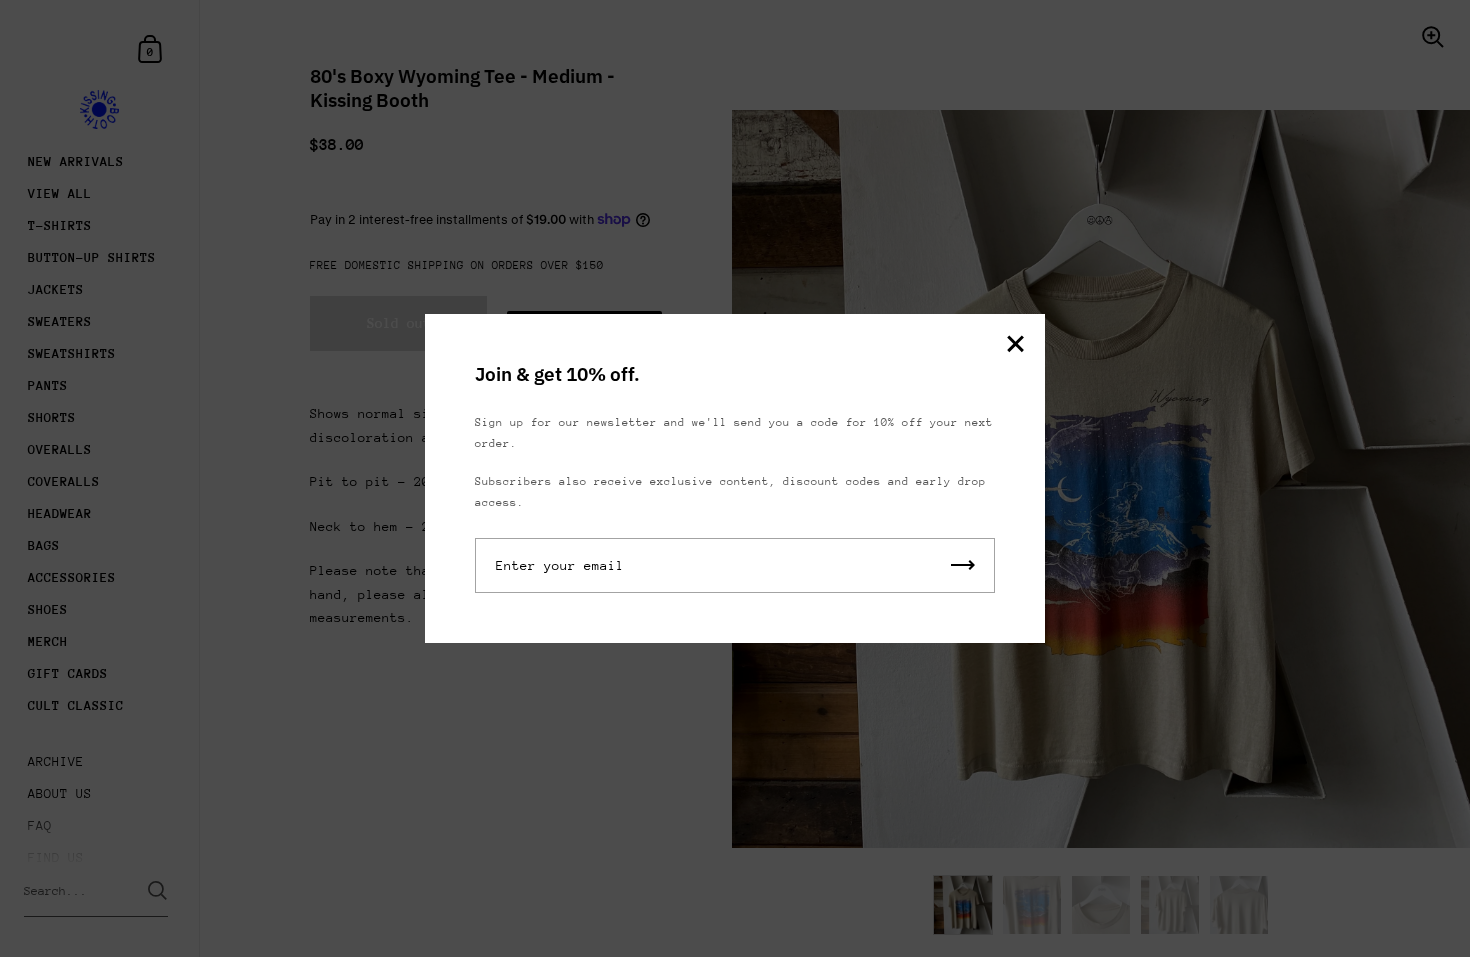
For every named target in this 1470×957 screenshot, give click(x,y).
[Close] (1015, 345)
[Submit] (963, 565)
